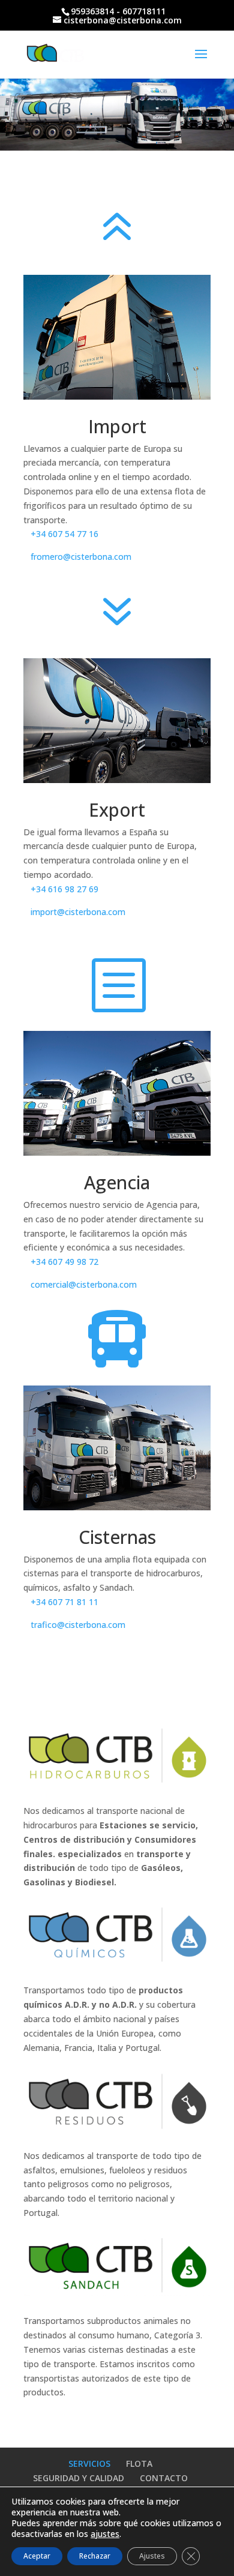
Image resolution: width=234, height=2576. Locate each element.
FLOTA (139, 2463)
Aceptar (37, 2556)
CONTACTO (164, 2478)
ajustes (105, 2534)
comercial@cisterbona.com (84, 1284)
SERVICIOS (89, 2463)
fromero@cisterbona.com (81, 557)
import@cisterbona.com (78, 912)
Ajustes (152, 2556)
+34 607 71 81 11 (64, 1602)
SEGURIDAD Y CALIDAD (79, 2478)
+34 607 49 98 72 (64, 1262)
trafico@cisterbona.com (78, 1625)
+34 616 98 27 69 (64, 889)
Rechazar (95, 2556)
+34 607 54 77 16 (64, 534)
